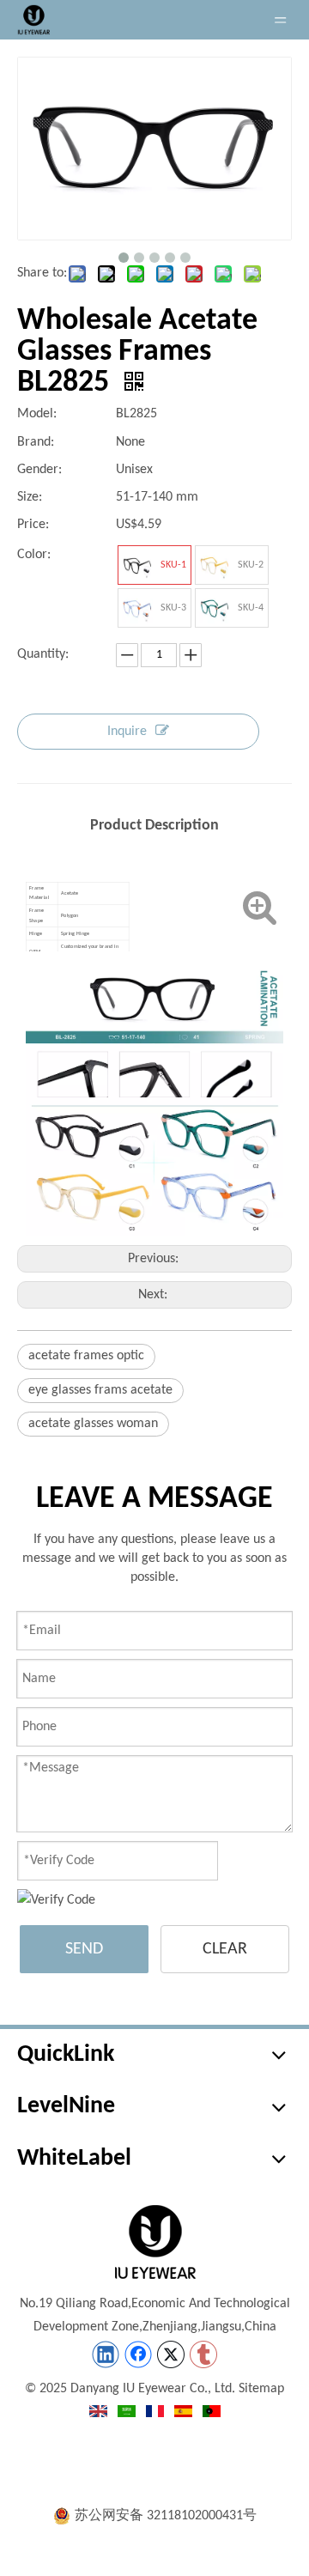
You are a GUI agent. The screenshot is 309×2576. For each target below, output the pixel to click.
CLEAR (225, 1949)
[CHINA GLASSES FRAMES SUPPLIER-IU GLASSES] (154, 2242)
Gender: (39, 470)
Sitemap (261, 2389)
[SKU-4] (215, 608)
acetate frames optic (86, 1356)
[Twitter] (171, 2354)
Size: (30, 497)
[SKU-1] (137, 565)
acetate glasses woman (93, 1424)
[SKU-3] (137, 608)
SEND (84, 1949)
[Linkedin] (106, 2354)
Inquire (127, 732)
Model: (37, 414)
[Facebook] (138, 2354)
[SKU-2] (215, 565)
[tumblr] (203, 2354)
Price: (33, 525)
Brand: (36, 442)
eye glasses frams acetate (100, 1390)
